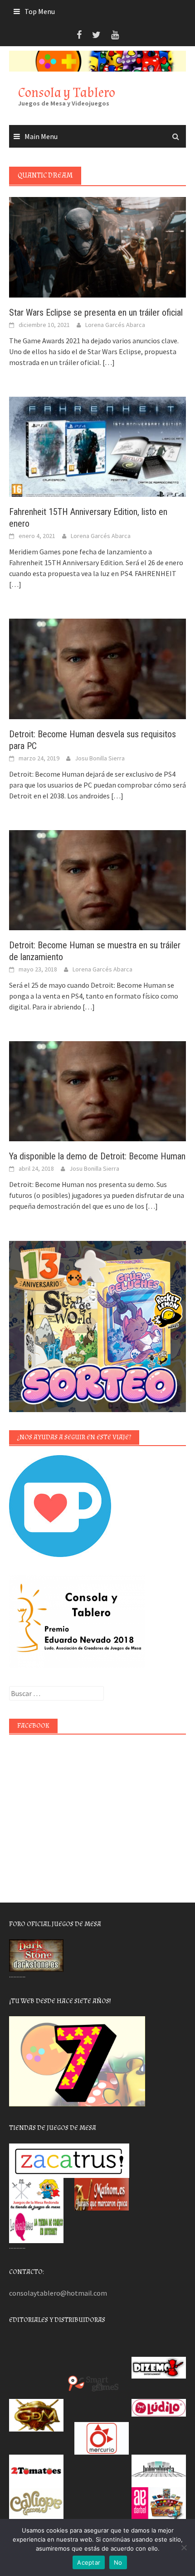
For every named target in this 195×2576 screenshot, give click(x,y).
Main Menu (41, 136)
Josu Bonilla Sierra (100, 758)
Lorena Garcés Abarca (115, 325)
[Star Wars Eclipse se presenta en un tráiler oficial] (97, 246)
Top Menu (40, 11)
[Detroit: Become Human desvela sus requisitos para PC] (97, 668)
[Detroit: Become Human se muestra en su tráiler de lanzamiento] (97, 879)
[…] (108, 362)
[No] (184, 2547)
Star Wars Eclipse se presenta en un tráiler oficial (96, 312)
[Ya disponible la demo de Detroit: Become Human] (97, 1090)
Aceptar (89, 2562)
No (118, 2562)
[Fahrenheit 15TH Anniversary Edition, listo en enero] (97, 446)
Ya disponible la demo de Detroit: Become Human (97, 1156)
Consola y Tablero (67, 93)
